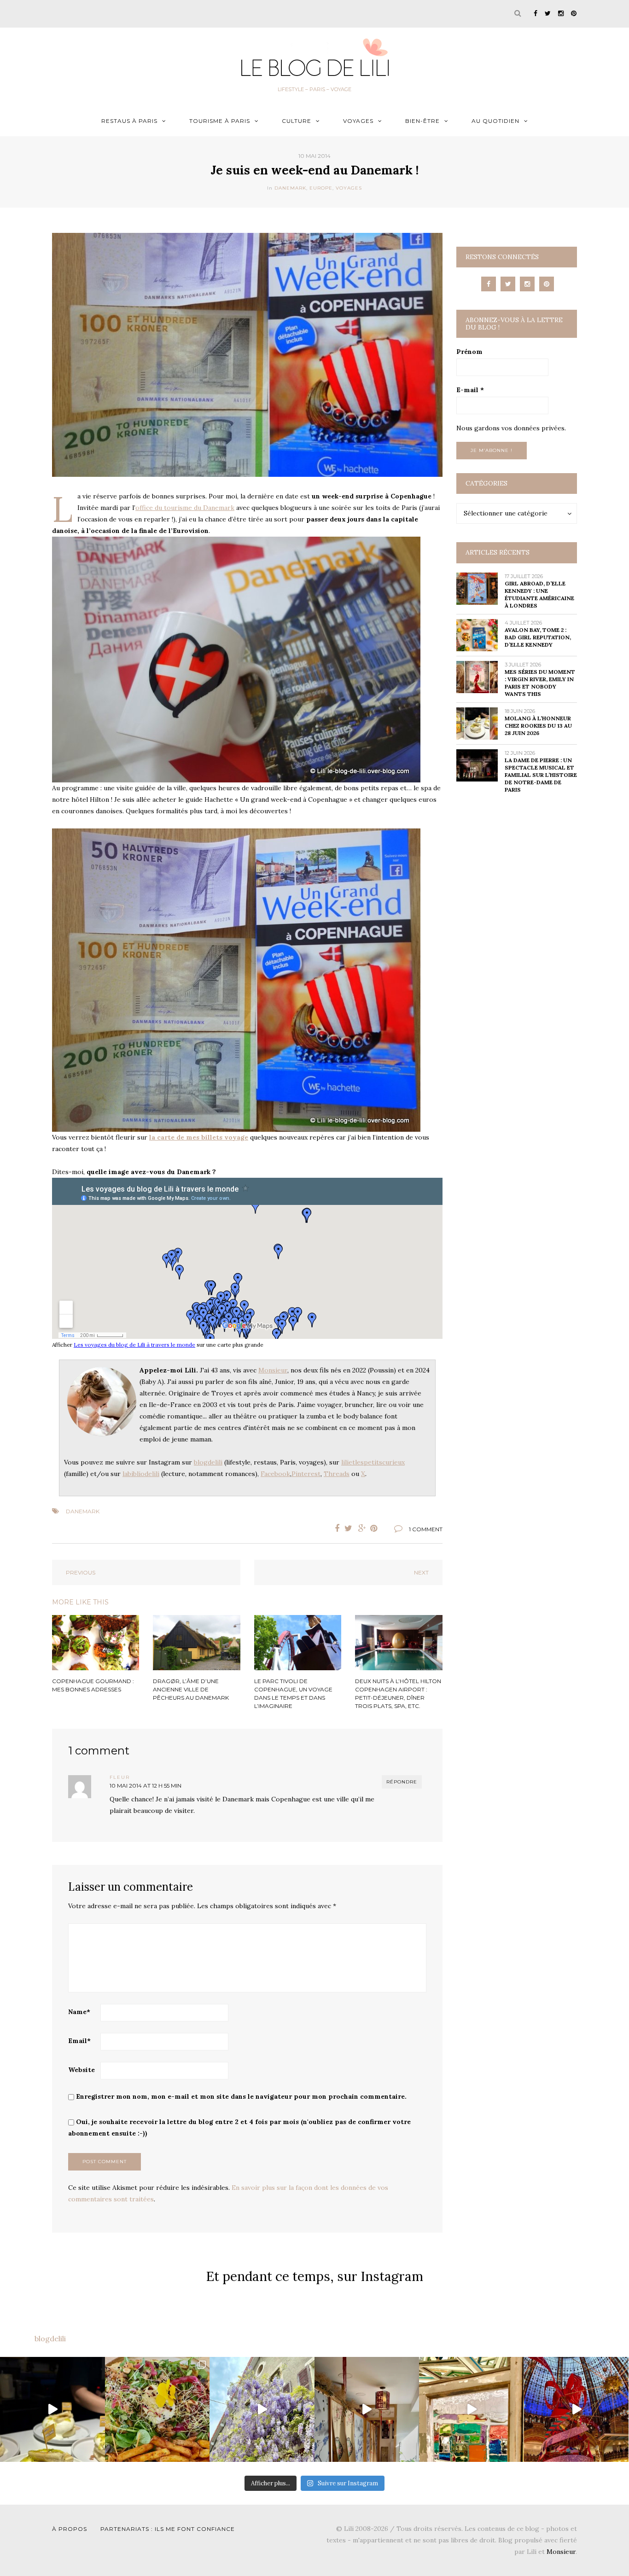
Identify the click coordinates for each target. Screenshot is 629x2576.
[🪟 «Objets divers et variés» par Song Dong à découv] (472, 2409)
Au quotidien (495, 121)
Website (82, 2070)
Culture (297, 121)
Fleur (120, 1777)
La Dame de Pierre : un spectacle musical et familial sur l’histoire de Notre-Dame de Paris (541, 775)
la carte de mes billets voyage (199, 1137)
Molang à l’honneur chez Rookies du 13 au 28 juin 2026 (538, 726)
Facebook (275, 1474)
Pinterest (306, 1474)
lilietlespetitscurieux (373, 1462)
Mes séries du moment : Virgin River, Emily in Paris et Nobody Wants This (540, 683)
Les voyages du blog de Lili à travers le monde (134, 1345)
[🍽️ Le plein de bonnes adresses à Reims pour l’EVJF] (157, 2409)
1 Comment (426, 1529)
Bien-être (422, 121)
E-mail (470, 390)
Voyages (358, 121)
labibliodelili (141, 1474)
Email (79, 2041)
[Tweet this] (349, 1528)
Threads (337, 1474)
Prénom (469, 352)
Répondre (402, 1782)
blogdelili (208, 1462)
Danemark (290, 188)
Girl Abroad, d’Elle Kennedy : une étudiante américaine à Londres (539, 594)
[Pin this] (376, 1528)
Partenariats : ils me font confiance (168, 2529)
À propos (70, 2529)
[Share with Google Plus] (362, 1528)
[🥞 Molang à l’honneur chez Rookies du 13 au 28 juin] (52, 2409)
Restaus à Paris (129, 121)
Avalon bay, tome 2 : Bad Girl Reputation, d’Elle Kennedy (538, 637)
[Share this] (335, 1528)
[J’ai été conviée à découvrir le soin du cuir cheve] (367, 2409)
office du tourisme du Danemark (185, 508)
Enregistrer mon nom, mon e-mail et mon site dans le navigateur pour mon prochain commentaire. (241, 2096)
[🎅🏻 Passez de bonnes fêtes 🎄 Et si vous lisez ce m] (577, 2409)
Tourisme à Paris (220, 121)
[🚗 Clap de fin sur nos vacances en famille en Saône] (262, 2409)
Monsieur (273, 1370)
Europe (321, 188)
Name (79, 2012)
